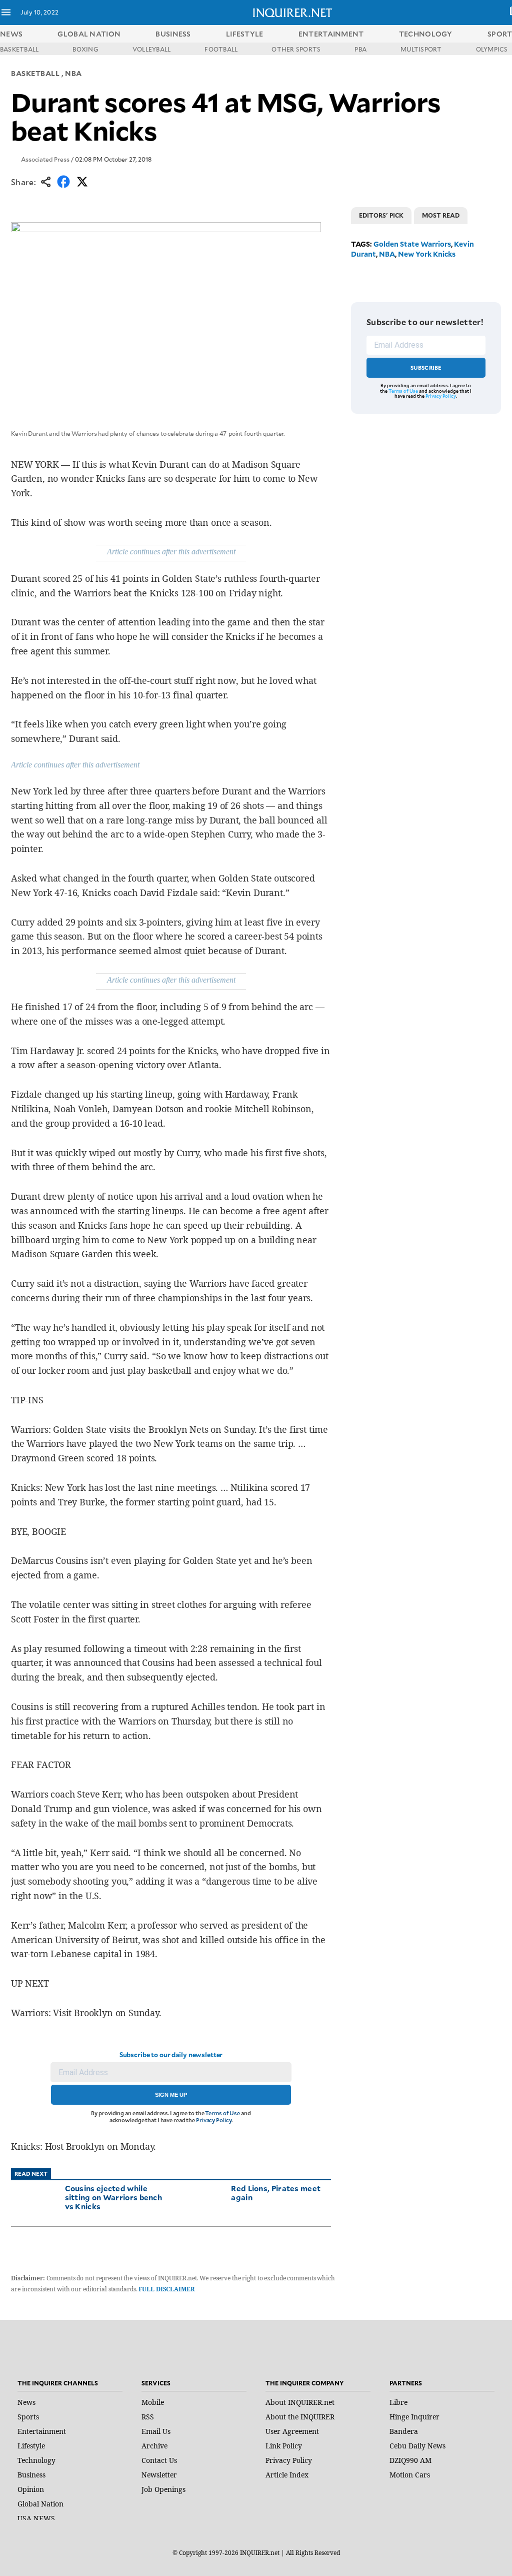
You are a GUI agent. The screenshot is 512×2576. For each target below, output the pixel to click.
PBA (360, 49)
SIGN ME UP (171, 2095)
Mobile (153, 2402)
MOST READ (441, 215)
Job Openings (163, 2489)
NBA (73, 73)
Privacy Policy (214, 2120)
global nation (89, 34)
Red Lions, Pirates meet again (276, 2193)
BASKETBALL (19, 49)
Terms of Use (222, 2113)
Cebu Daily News (417, 2446)
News (11, 34)
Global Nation (40, 2504)
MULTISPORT (421, 49)
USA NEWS (36, 2518)
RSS (148, 2417)
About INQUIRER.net (300, 2402)
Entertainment (42, 2431)
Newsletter (159, 2475)
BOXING (85, 49)
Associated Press (45, 159)
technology (426, 34)
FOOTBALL (221, 49)
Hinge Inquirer (414, 2417)
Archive (154, 2446)
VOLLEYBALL (151, 49)
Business (31, 2475)
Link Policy (284, 2446)
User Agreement (292, 2431)
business (173, 34)
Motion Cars (410, 2475)
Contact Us (159, 2460)
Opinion (31, 2489)
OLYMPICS (492, 49)
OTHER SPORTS (296, 49)
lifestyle (245, 34)
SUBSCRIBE (426, 367)
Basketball (35, 73)
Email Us (156, 2431)
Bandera (404, 2431)
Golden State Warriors (412, 244)
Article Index (287, 2475)
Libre (398, 2402)
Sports (28, 2417)
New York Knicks (427, 254)
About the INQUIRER (300, 2417)
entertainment (331, 34)
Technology (36, 2460)
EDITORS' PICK (381, 215)
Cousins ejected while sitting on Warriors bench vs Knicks (114, 2197)
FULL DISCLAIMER (166, 2289)
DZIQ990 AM (410, 2460)
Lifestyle (31, 2446)
